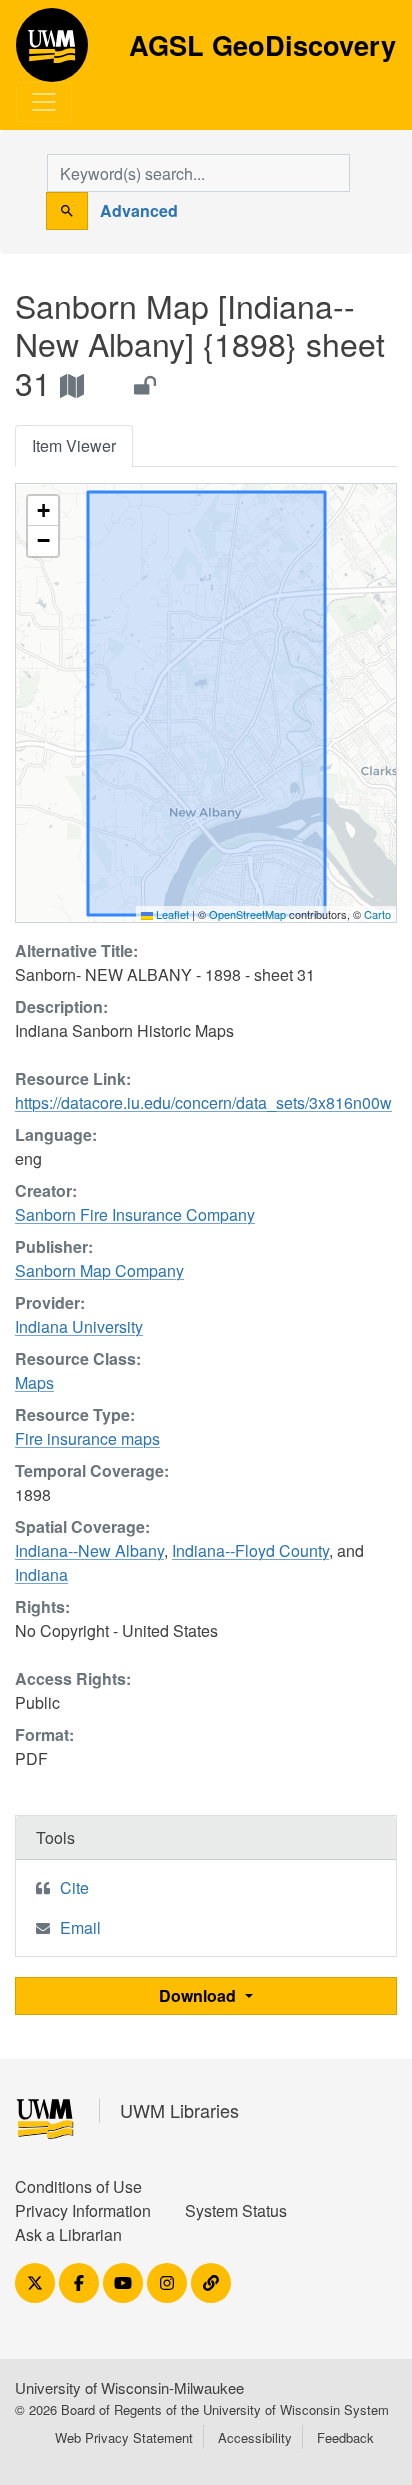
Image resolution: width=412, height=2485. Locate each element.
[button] (43, 511)
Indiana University (79, 1326)
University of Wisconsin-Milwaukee (129, 2387)
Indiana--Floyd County (250, 1550)
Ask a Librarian (68, 2234)
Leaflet (171, 914)
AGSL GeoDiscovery (52, 52)
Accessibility (255, 2437)
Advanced (139, 210)
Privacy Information (83, 2210)
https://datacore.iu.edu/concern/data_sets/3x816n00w (203, 1102)
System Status (236, 2210)
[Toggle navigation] (44, 102)
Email (80, 1927)
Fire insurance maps (87, 1438)
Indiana (41, 1574)
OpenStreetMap (247, 914)
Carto (377, 914)
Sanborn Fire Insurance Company (135, 1214)
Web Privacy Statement (124, 2437)
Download (199, 1995)
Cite (74, 1887)
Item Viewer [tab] (74, 445)
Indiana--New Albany (89, 1550)
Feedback (345, 2437)
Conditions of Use (78, 2186)
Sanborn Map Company (99, 1270)
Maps (34, 1382)
